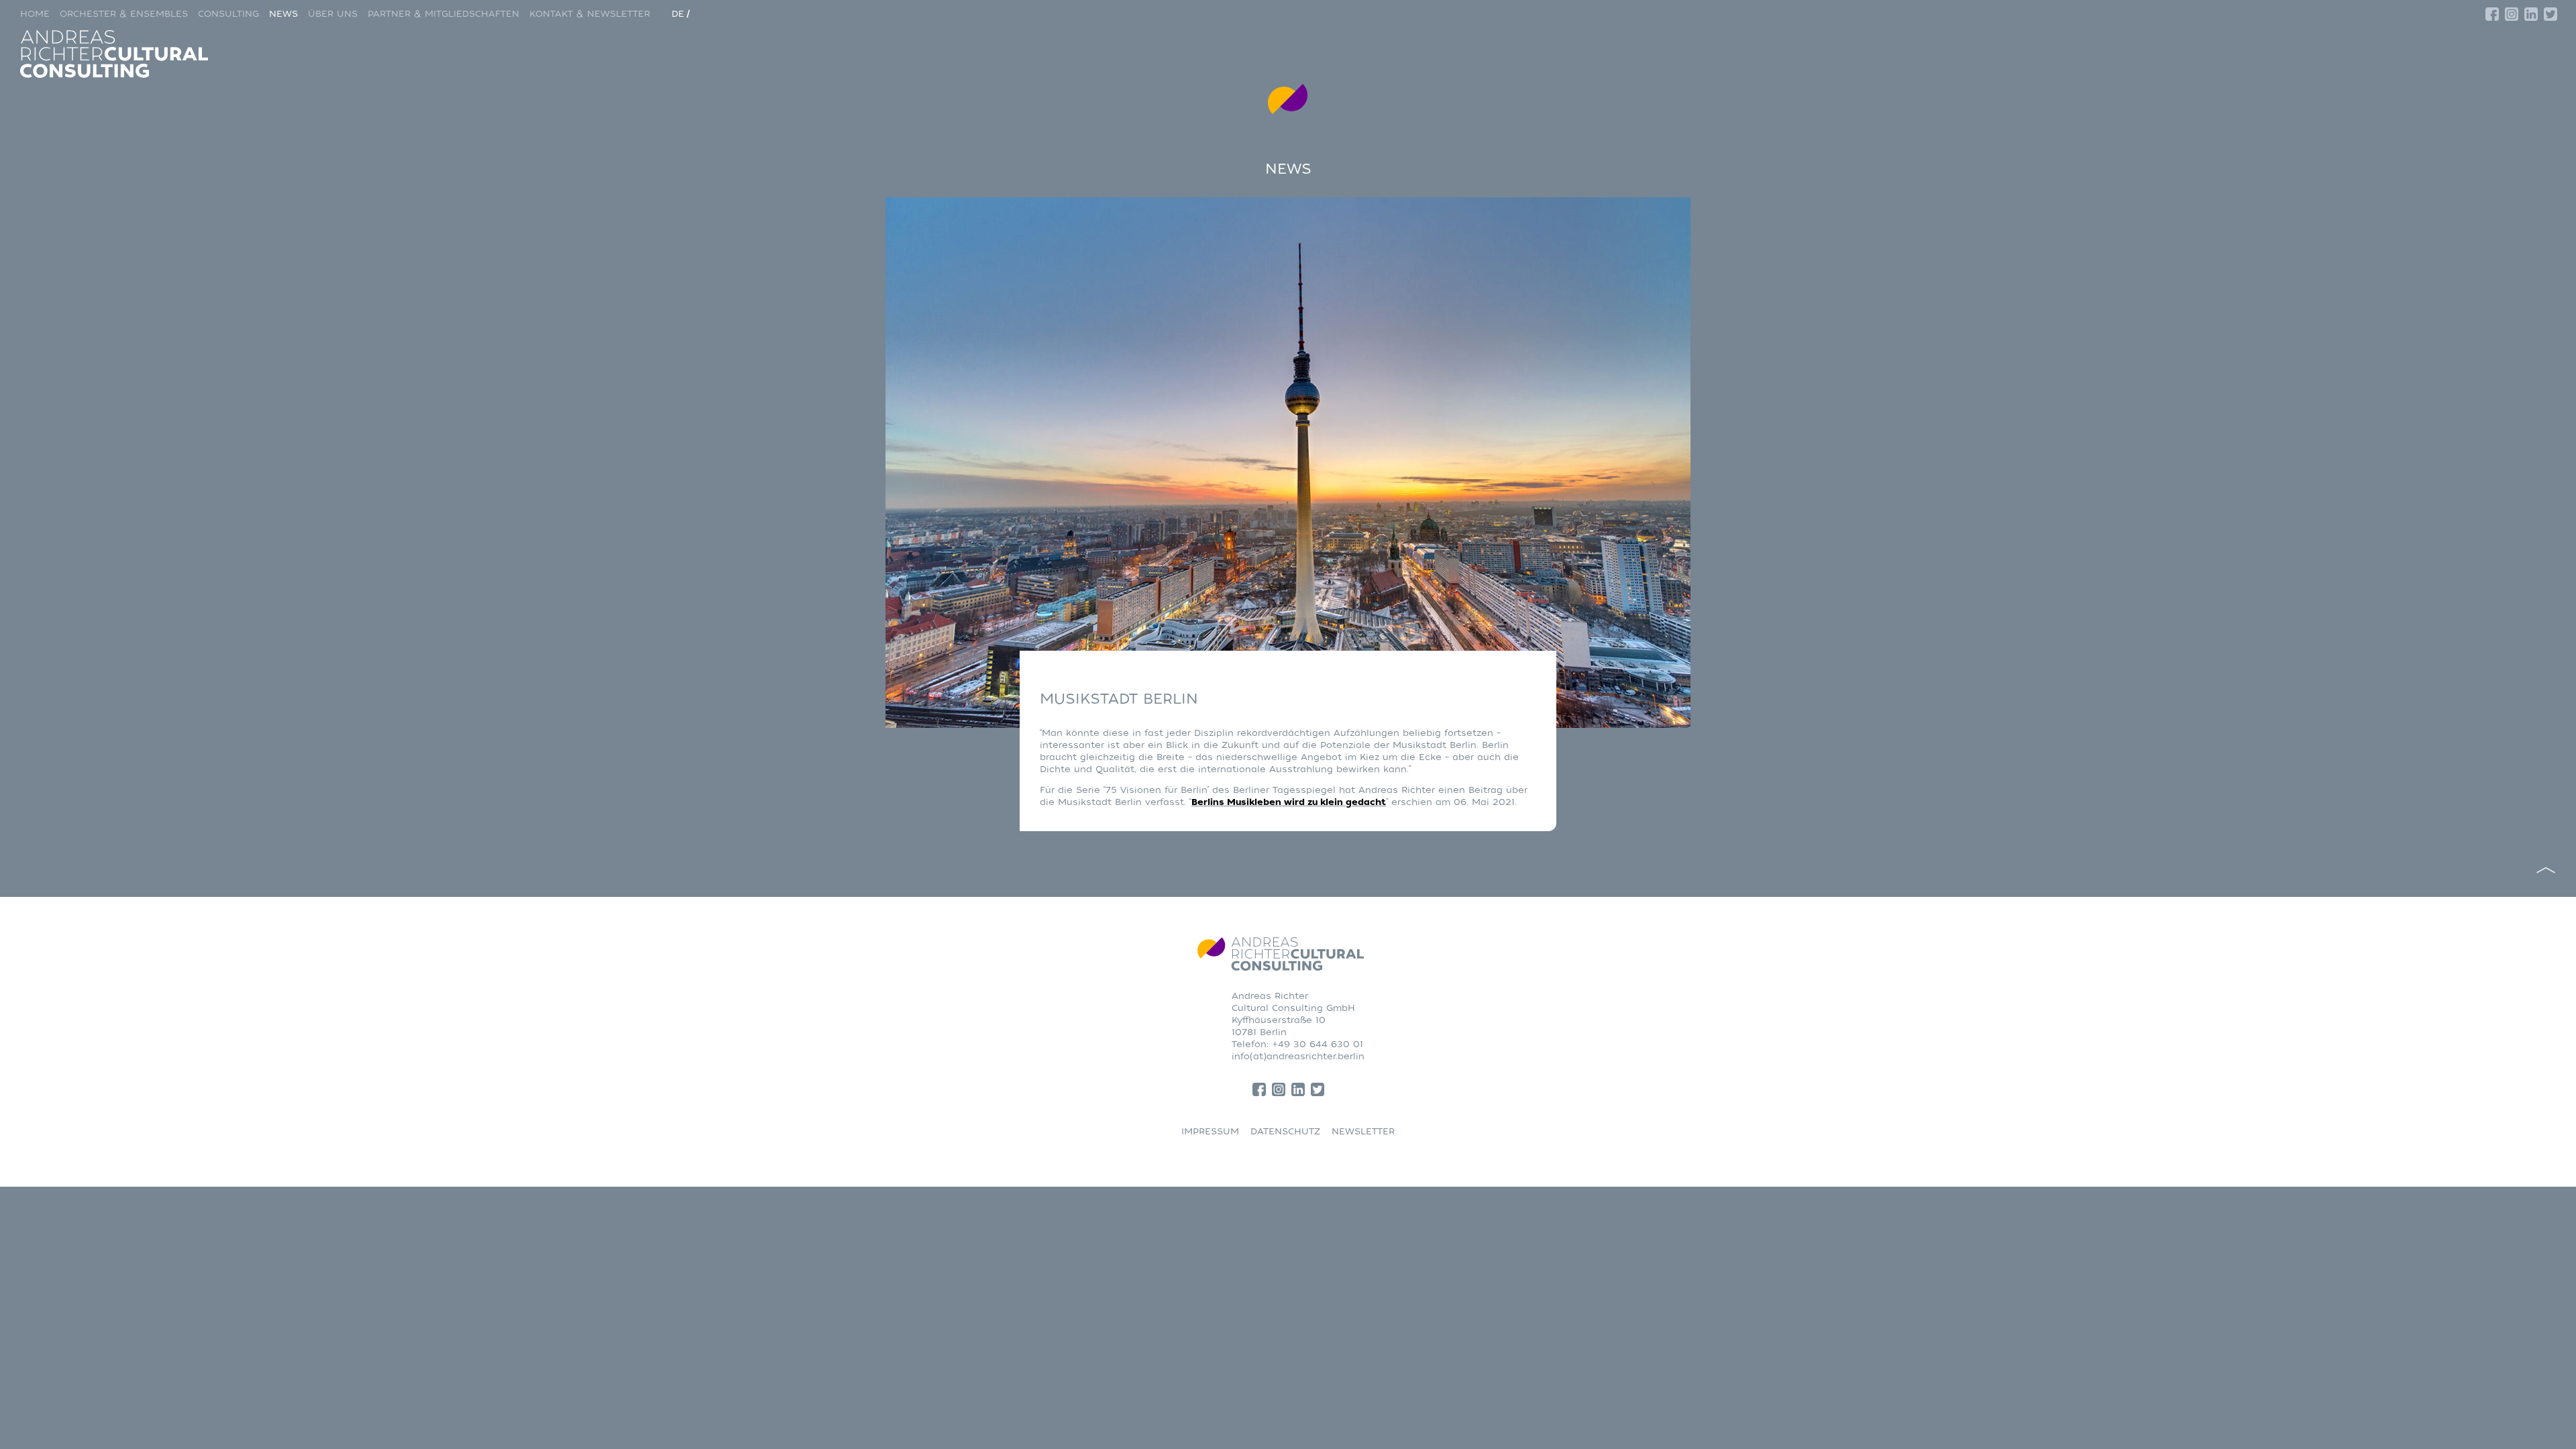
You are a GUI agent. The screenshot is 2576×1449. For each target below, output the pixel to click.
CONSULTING (228, 14)
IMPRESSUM (1210, 1131)
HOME (35, 14)
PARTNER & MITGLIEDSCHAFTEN (443, 14)
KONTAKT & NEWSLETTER (590, 14)
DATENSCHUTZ (1285, 1131)
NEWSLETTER (1363, 1131)
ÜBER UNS (333, 14)
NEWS (283, 14)
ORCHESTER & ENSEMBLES (124, 14)
